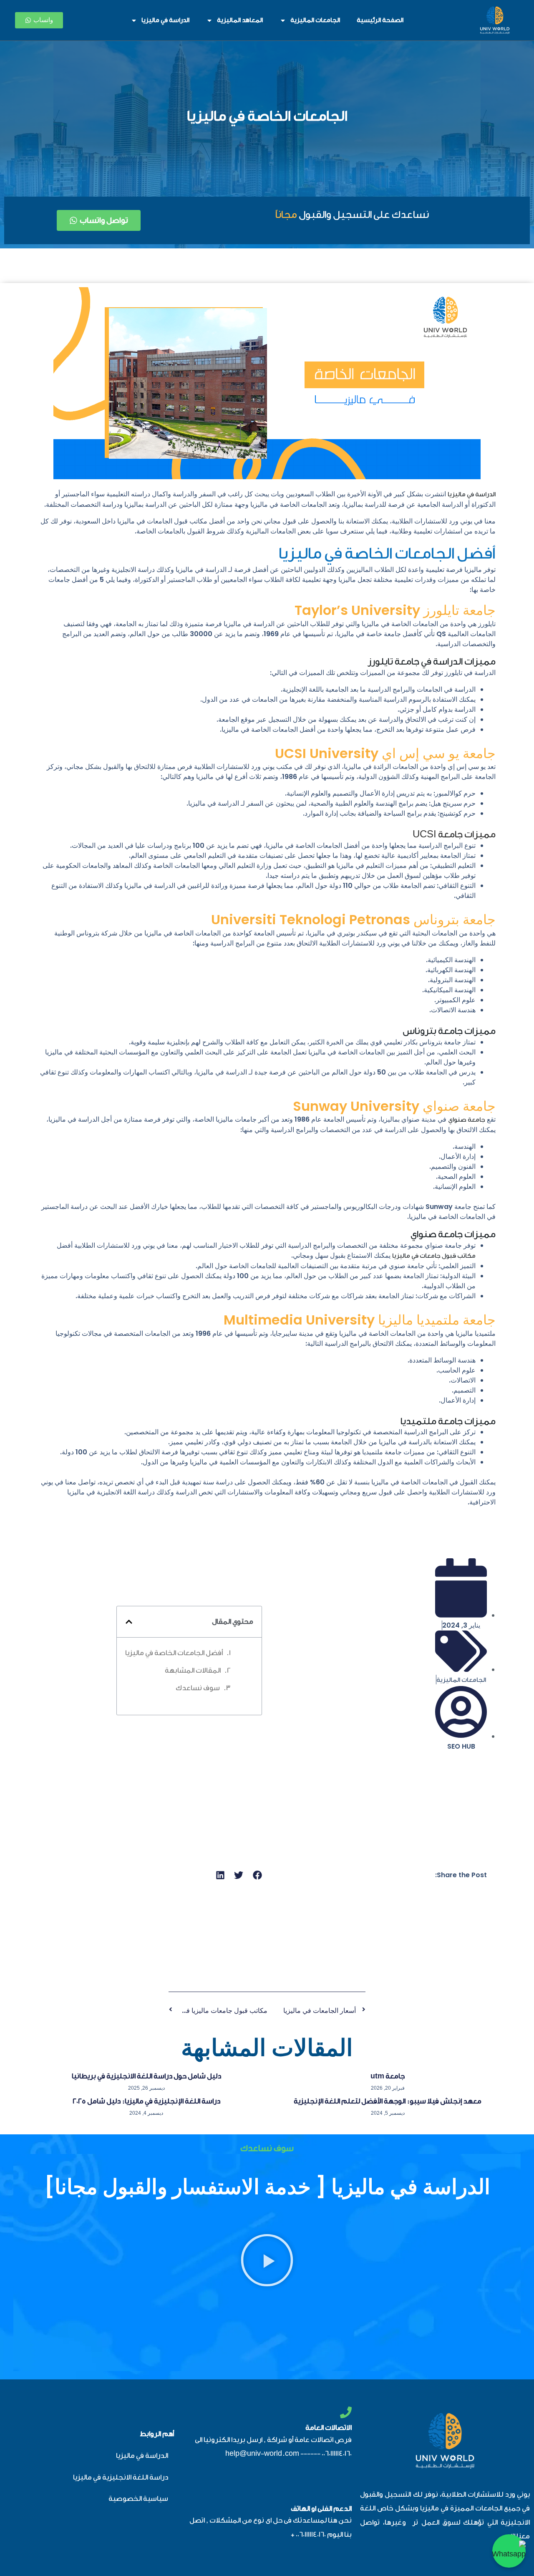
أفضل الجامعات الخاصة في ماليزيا (174, 1653)
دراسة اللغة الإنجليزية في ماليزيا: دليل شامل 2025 (146, 2101)
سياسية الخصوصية (138, 2499)
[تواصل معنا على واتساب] (509, 2551)
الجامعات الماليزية (315, 20)
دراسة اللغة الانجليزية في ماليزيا (121, 2477)
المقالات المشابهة (193, 1670)
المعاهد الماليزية (240, 20)
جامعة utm (388, 2076)
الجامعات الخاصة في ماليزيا (267, 116)
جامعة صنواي (467, 1120)
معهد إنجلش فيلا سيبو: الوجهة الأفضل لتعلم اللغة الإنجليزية (388, 2101)
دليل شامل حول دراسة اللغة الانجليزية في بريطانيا (146, 2076)
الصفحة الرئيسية (380, 20)
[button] (129, 1622)
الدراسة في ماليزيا (165, 20)
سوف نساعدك (198, 1688)
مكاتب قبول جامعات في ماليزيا (434, 1256)
